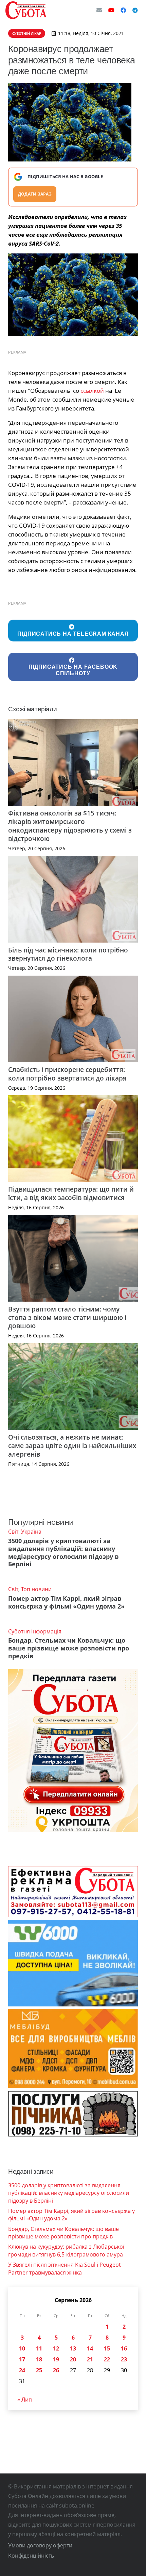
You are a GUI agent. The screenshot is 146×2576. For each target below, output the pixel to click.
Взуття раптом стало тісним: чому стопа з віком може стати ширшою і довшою (67, 1317)
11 (39, 2348)
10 (22, 2348)
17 (22, 2359)
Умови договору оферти (40, 2545)
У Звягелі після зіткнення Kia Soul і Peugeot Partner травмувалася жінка (65, 2268)
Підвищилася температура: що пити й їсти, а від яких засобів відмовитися (71, 1193)
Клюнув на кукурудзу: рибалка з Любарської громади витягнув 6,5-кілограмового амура (66, 2250)
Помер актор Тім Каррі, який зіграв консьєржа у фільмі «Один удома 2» (66, 1602)
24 (22, 2370)
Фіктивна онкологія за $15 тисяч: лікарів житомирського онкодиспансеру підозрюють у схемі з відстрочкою (70, 826)
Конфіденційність (31, 2556)
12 (56, 2348)
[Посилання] (26, 10)
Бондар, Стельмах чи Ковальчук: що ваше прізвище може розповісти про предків (69, 1648)
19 (56, 2359)
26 (56, 2370)
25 (39, 2370)
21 (90, 2359)
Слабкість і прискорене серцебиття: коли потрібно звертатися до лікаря (67, 1074)
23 (124, 2359)
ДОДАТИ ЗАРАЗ (35, 194)
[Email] (99, 10)
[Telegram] (135, 10)
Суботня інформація (35, 1631)
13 (73, 2348)
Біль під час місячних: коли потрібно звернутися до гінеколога (68, 954)
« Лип (25, 2400)
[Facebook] (123, 10)
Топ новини (36, 1589)
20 (73, 2359)
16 (124, 2348)
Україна (31, 1532)
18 (39, 2359)
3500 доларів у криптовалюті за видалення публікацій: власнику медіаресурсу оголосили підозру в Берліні (63, 1553)
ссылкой (92, 391)
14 (90, 2348)
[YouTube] (111, 10)
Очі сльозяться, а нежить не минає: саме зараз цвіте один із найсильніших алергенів (72, 1446)
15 (107, 2348)
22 (107, 2359)
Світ (13, 1532)
